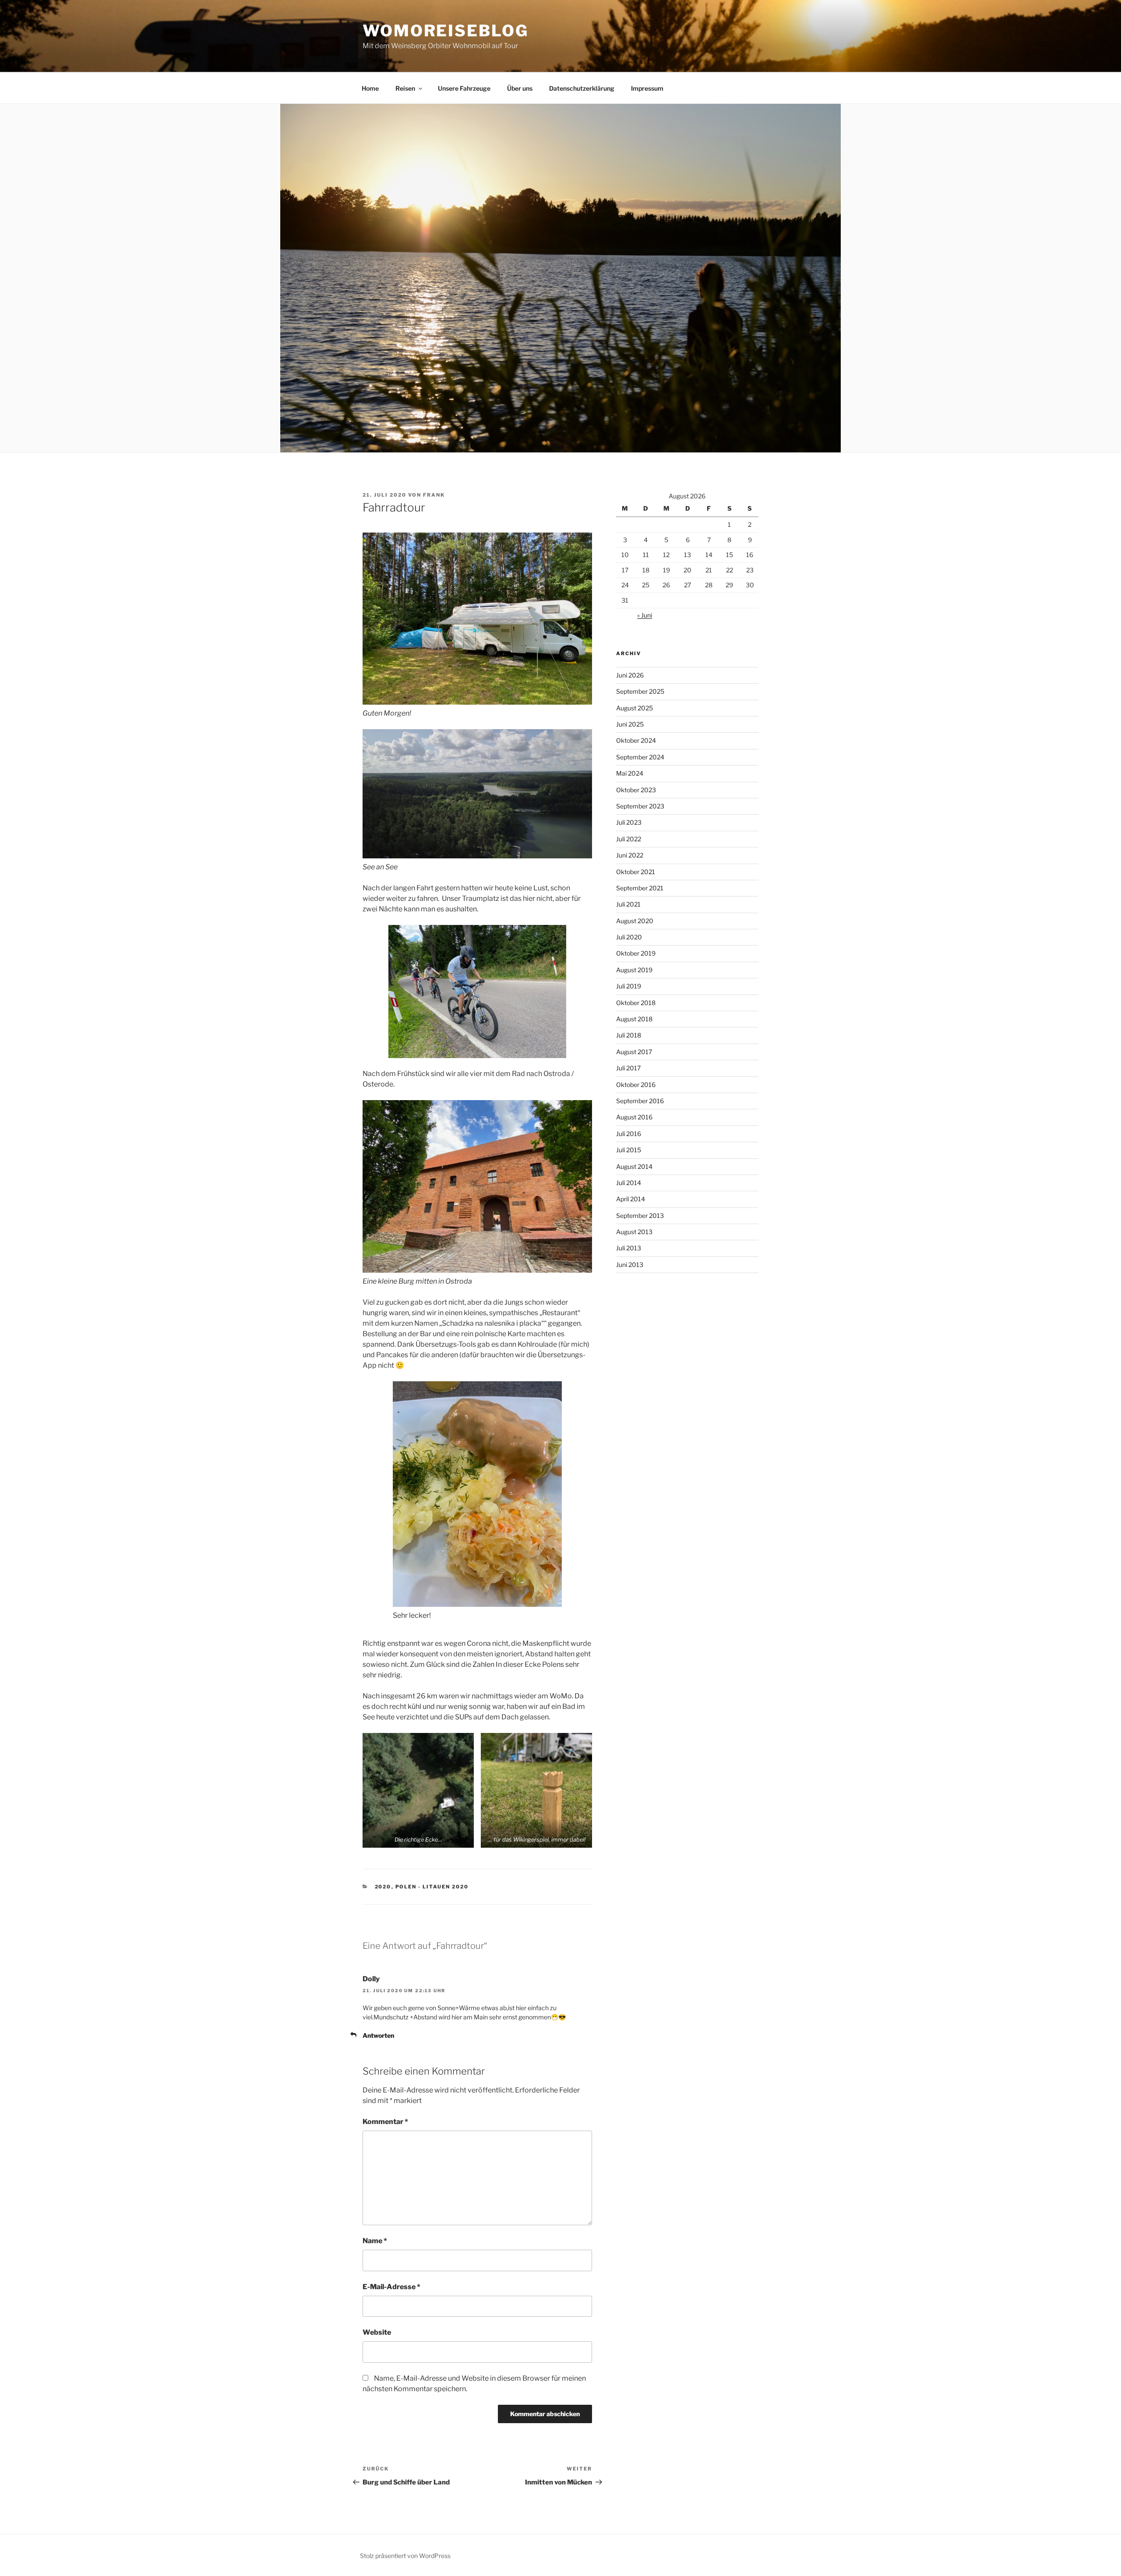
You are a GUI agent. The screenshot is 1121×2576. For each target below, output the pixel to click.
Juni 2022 (630, 855)
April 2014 (631, 1199)
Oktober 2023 (636, 790)
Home (370, 88)
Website (377, 2332)
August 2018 (634, 1019)
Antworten (378, 2035)
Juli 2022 (629, 839)
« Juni (645, 615)
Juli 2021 (628, 904)
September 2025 (640, 691)
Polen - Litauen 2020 (432, 1887)
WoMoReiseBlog (445, 31)
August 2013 (634, 1232)
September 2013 (640, 1216)
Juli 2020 (629, 937)
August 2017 (634, 1052)
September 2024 (640, 757)
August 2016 (634, 1117)
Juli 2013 (629, 1248)
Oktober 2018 (636, 1003)
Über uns (520, 88)
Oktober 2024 (636, 740)
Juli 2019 (629, 986)
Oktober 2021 (636, 872)
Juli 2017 (628, 1068)
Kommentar (385, 2122)
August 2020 (635, 921)
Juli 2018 (629, 1035)
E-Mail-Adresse (391, 2287)
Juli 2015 (629, 1150)
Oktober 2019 (636, 953)
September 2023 (640, 806)
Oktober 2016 (636, 1085)
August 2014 (634, 1166)
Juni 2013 (630, 1265)
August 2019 (634, 970)
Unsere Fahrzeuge (464, 88)
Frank (434, 495)
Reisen (405, 88)
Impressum (647, 88)
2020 (383, 1887)
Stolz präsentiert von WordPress (405, 2556)
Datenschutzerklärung (582, 88)
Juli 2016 (629, 1134)
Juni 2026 (630, 675)
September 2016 (640, 1101)
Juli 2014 (629, 1183)
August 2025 (635, 708)
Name (375, 2241)
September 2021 (640, 888)
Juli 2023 (629, 822)
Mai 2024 (630, 773)
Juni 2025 (630, 724)
